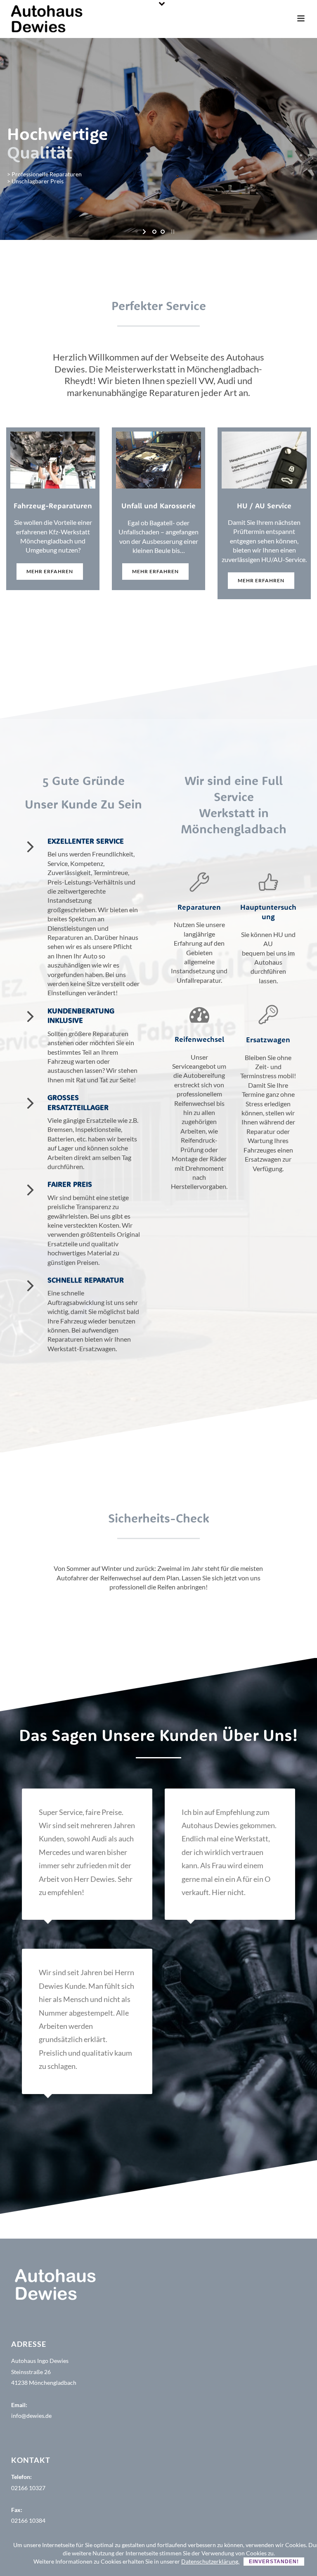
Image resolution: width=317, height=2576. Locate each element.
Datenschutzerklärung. (210, 2561)
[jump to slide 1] (154, 232)
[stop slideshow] (172, 232)
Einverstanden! (274, 2562)
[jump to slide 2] (163, 232)
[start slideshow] (145, 232)
